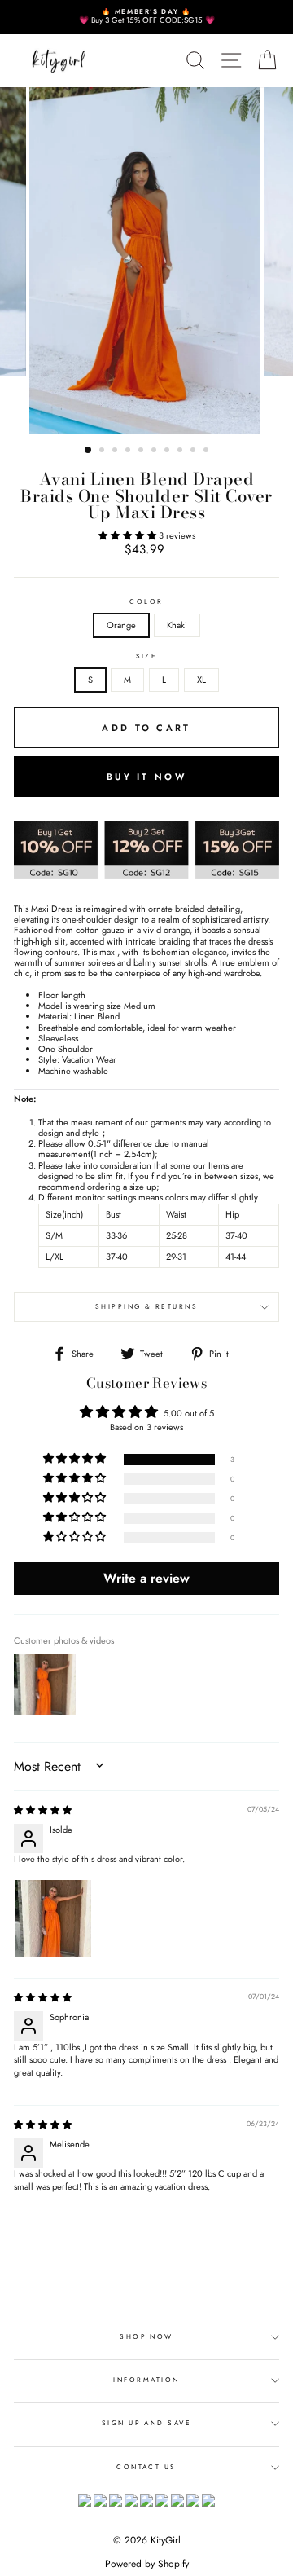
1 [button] (89, 451)
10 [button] (208, 451)
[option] (146, 17)
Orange (121, 625)
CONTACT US (146, 2467)
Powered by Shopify (147, 2564)
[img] (43, 1810)
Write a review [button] (146, 1578)
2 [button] (103, 451)
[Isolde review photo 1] (53, 1918)
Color (146, 602)
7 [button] (168, 451)
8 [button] (181, 451)
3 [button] (116, 451)
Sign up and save (147, 2423)
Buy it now (146, 777)
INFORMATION (146, 2380)
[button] (129, 535)
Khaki (177, 625)
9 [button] (195, 451)
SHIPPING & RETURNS (147, 1306)
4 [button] (129, 451)
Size (147, 657)
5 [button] (142, 451)
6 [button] (155, 451)
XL (201, 680)
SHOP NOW (146, 2336)
